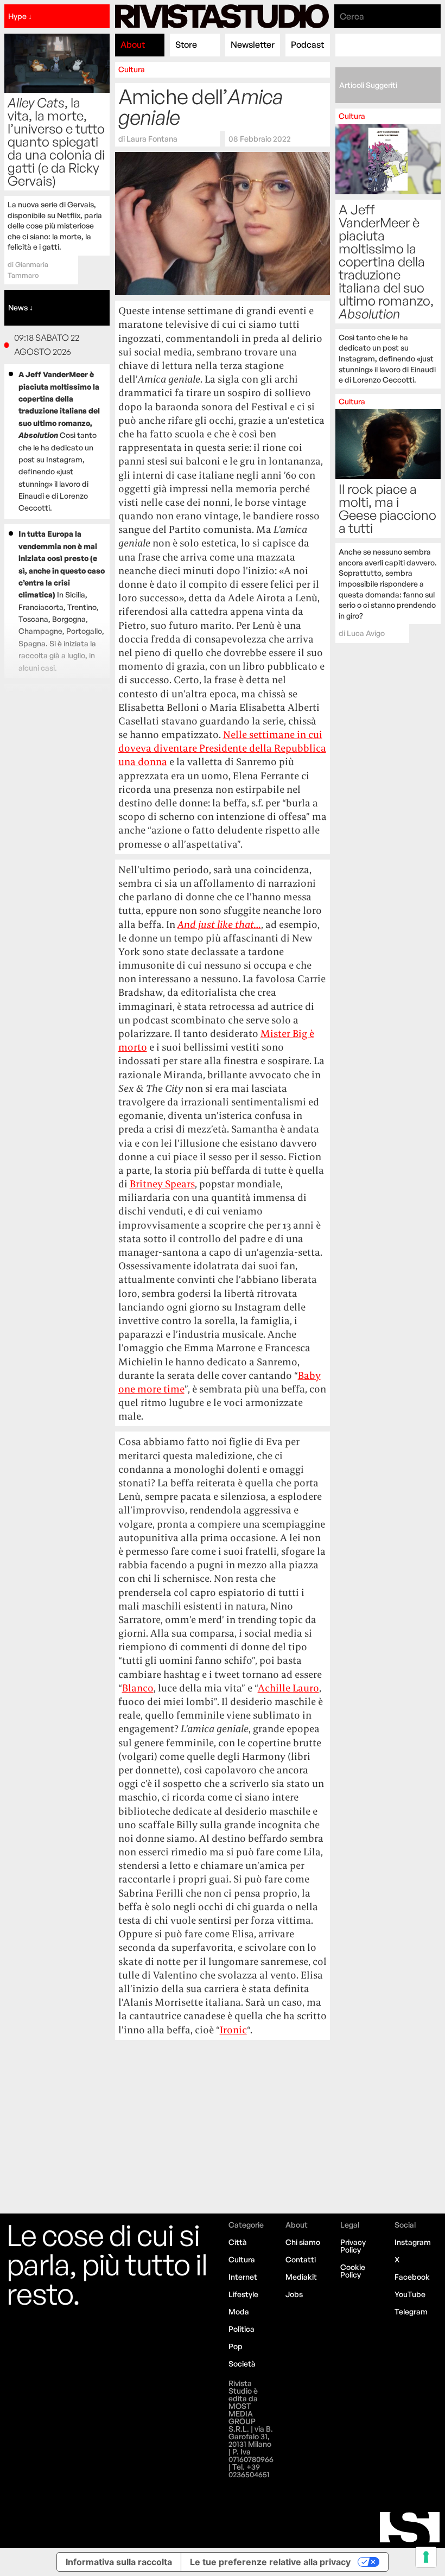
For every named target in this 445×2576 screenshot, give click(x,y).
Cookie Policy (353, 2271)
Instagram (413, 2242)
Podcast (307, 44)
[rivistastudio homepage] (222, 16)
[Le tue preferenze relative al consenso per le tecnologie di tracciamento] (426, 2557)
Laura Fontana (152, 138)
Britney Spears (162, 1184)
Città (238, 2242)
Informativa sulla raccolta (119, 2562)
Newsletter (253, 44)
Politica (241, 2329)
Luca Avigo (366, 633)
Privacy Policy (353, 2246)
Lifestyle (243, 2294)
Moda (239, 2311)
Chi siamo (303, 2242)
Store (186, 44)
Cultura (132, 69)
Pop (236, 2346)
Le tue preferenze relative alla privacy (270, 2562)
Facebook (412, 2277)
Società (242, 2364)
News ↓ (21, 307)
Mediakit (301, 2277)
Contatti (301, 2259)
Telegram (411, 2311)
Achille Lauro (288, 1688)
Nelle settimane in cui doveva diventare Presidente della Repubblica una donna (222, 748)
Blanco (138, 1688)
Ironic (233, 2030)
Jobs (294, 2294)
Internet (243, 2277)
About (133, 44)
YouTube (410, 2294)
